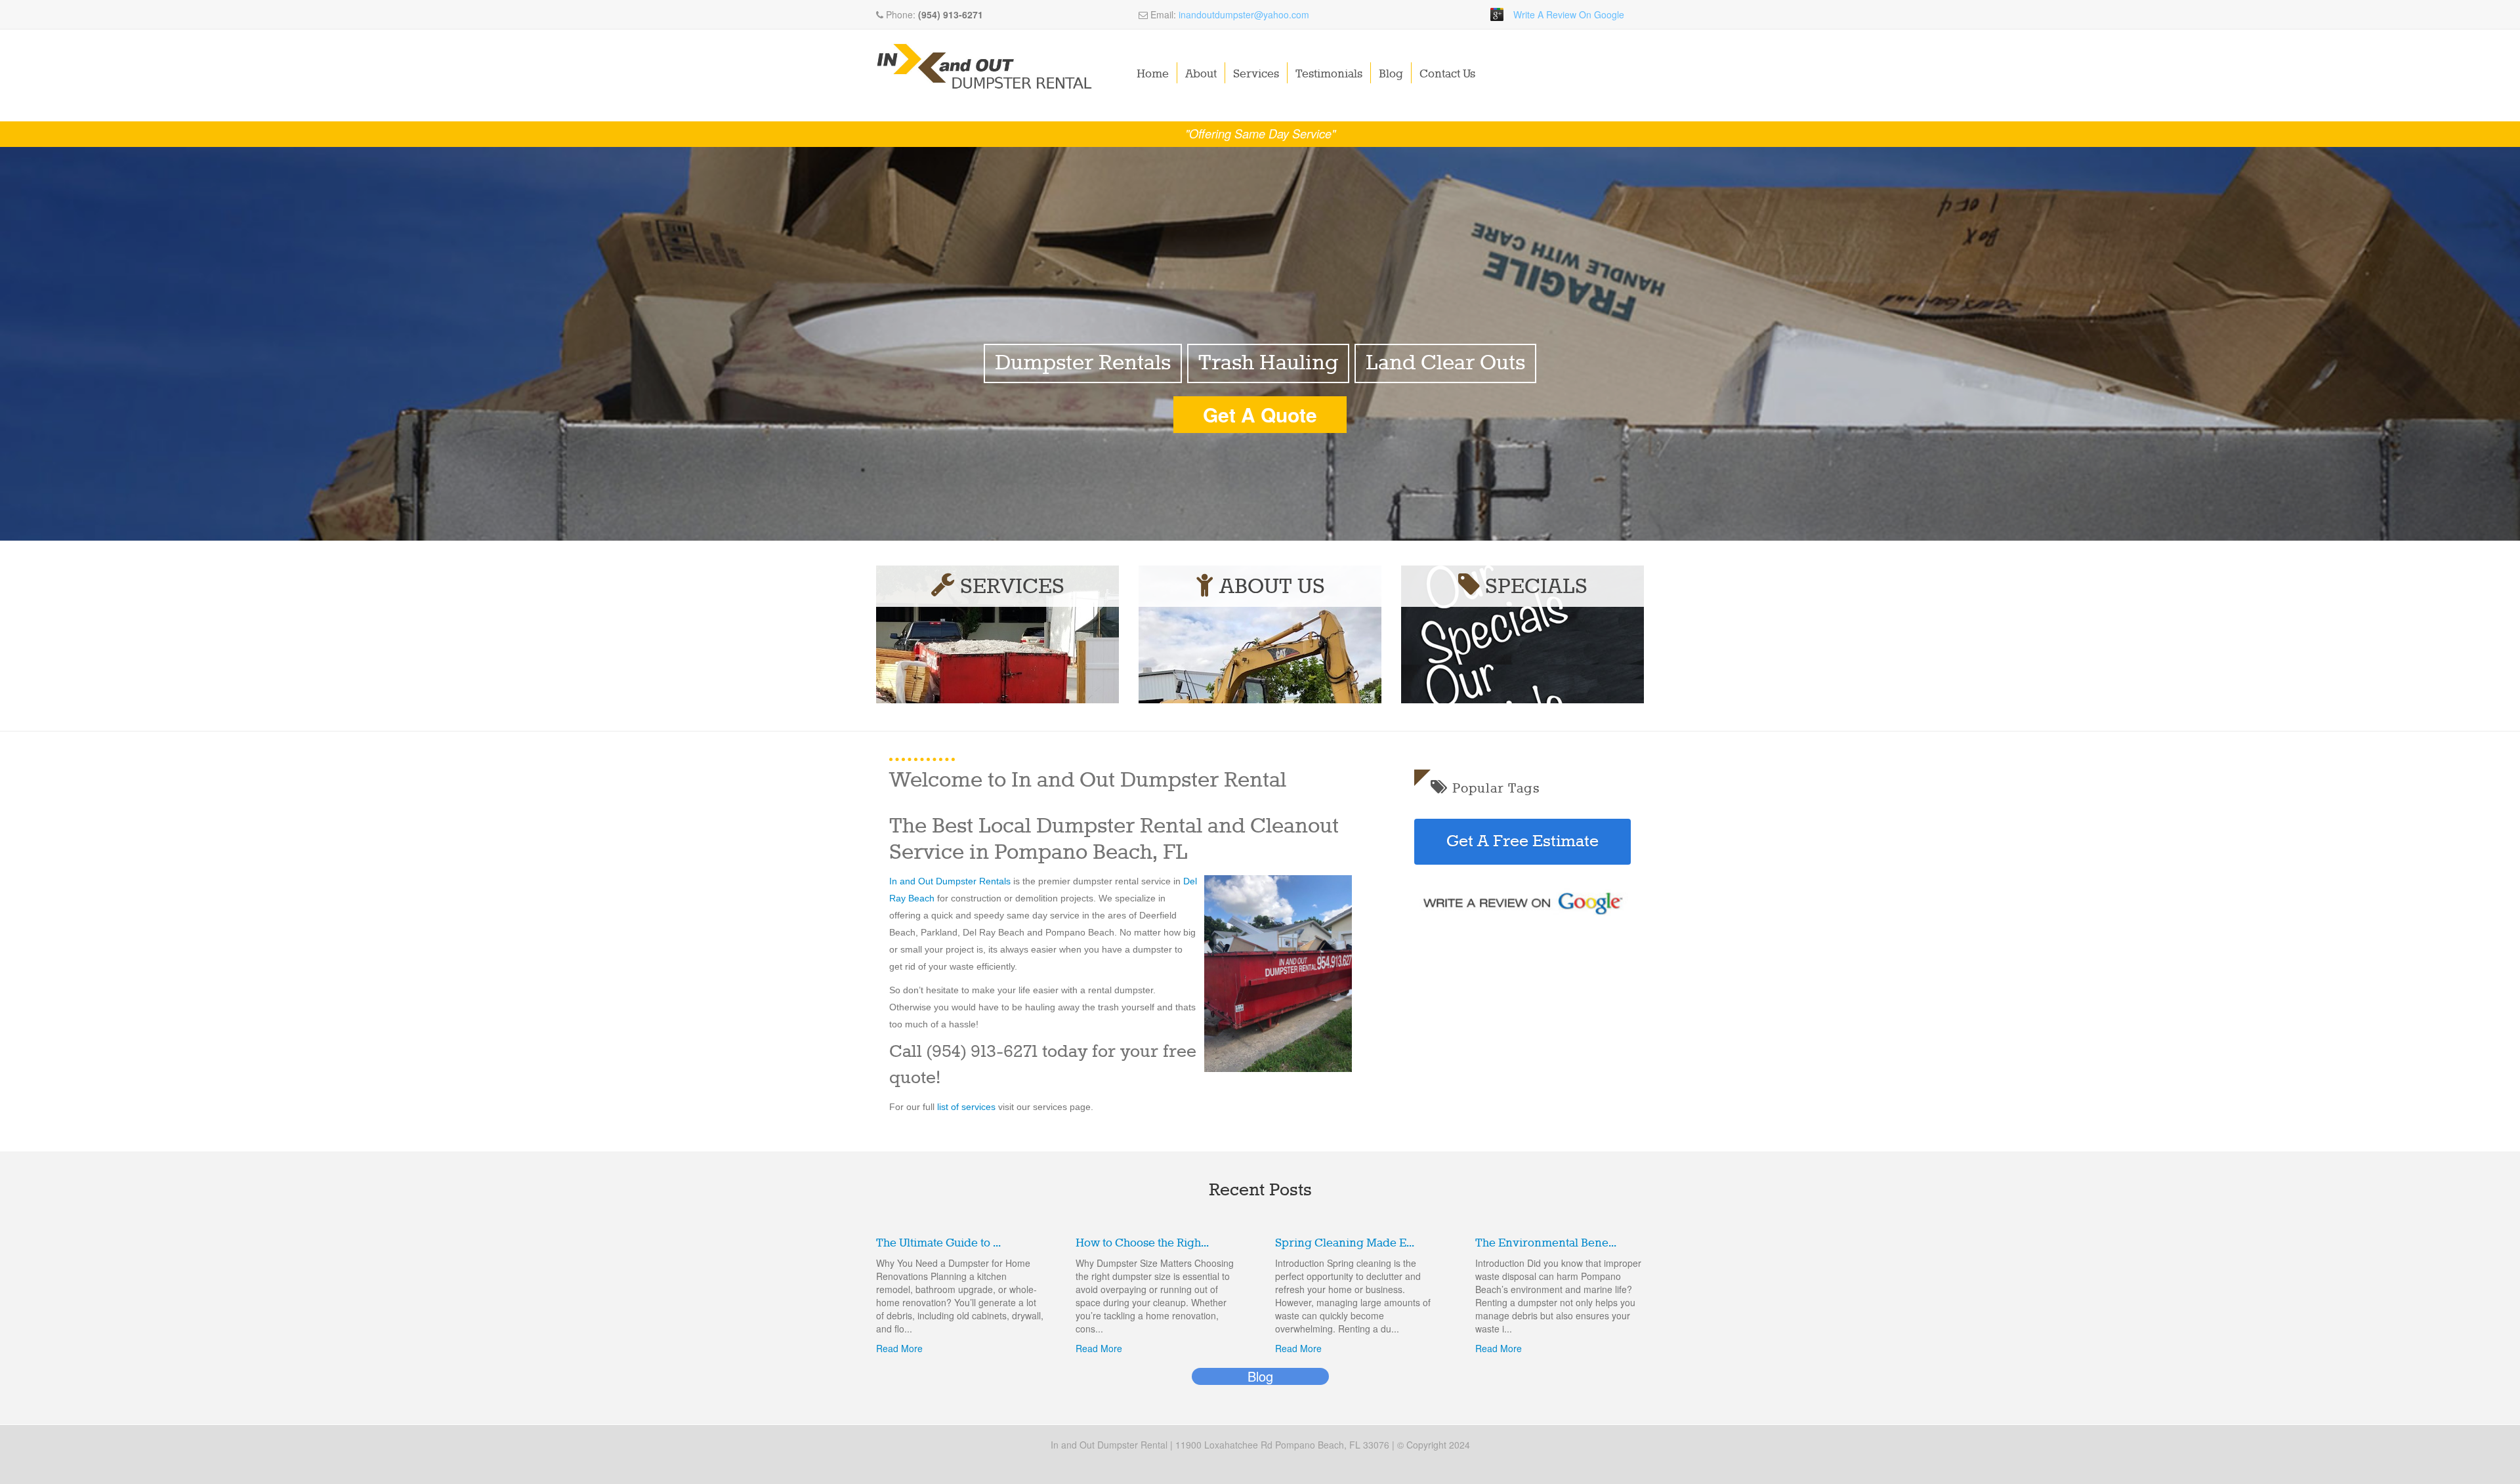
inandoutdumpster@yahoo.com (1244, 14)
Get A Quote (1260, 414)
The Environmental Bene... (1546, 1243)
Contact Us (1447, 74)
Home (1153, 74)
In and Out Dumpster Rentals (950, 881)
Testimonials (1329, 74)
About (1201, 74)
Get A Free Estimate (1522, 842)
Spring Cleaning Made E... (1345, 1243)
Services (1256, 74)
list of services (968, 1107)
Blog (1391, 74)
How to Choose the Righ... (1142, 1243)
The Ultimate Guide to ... (938, 1243)
